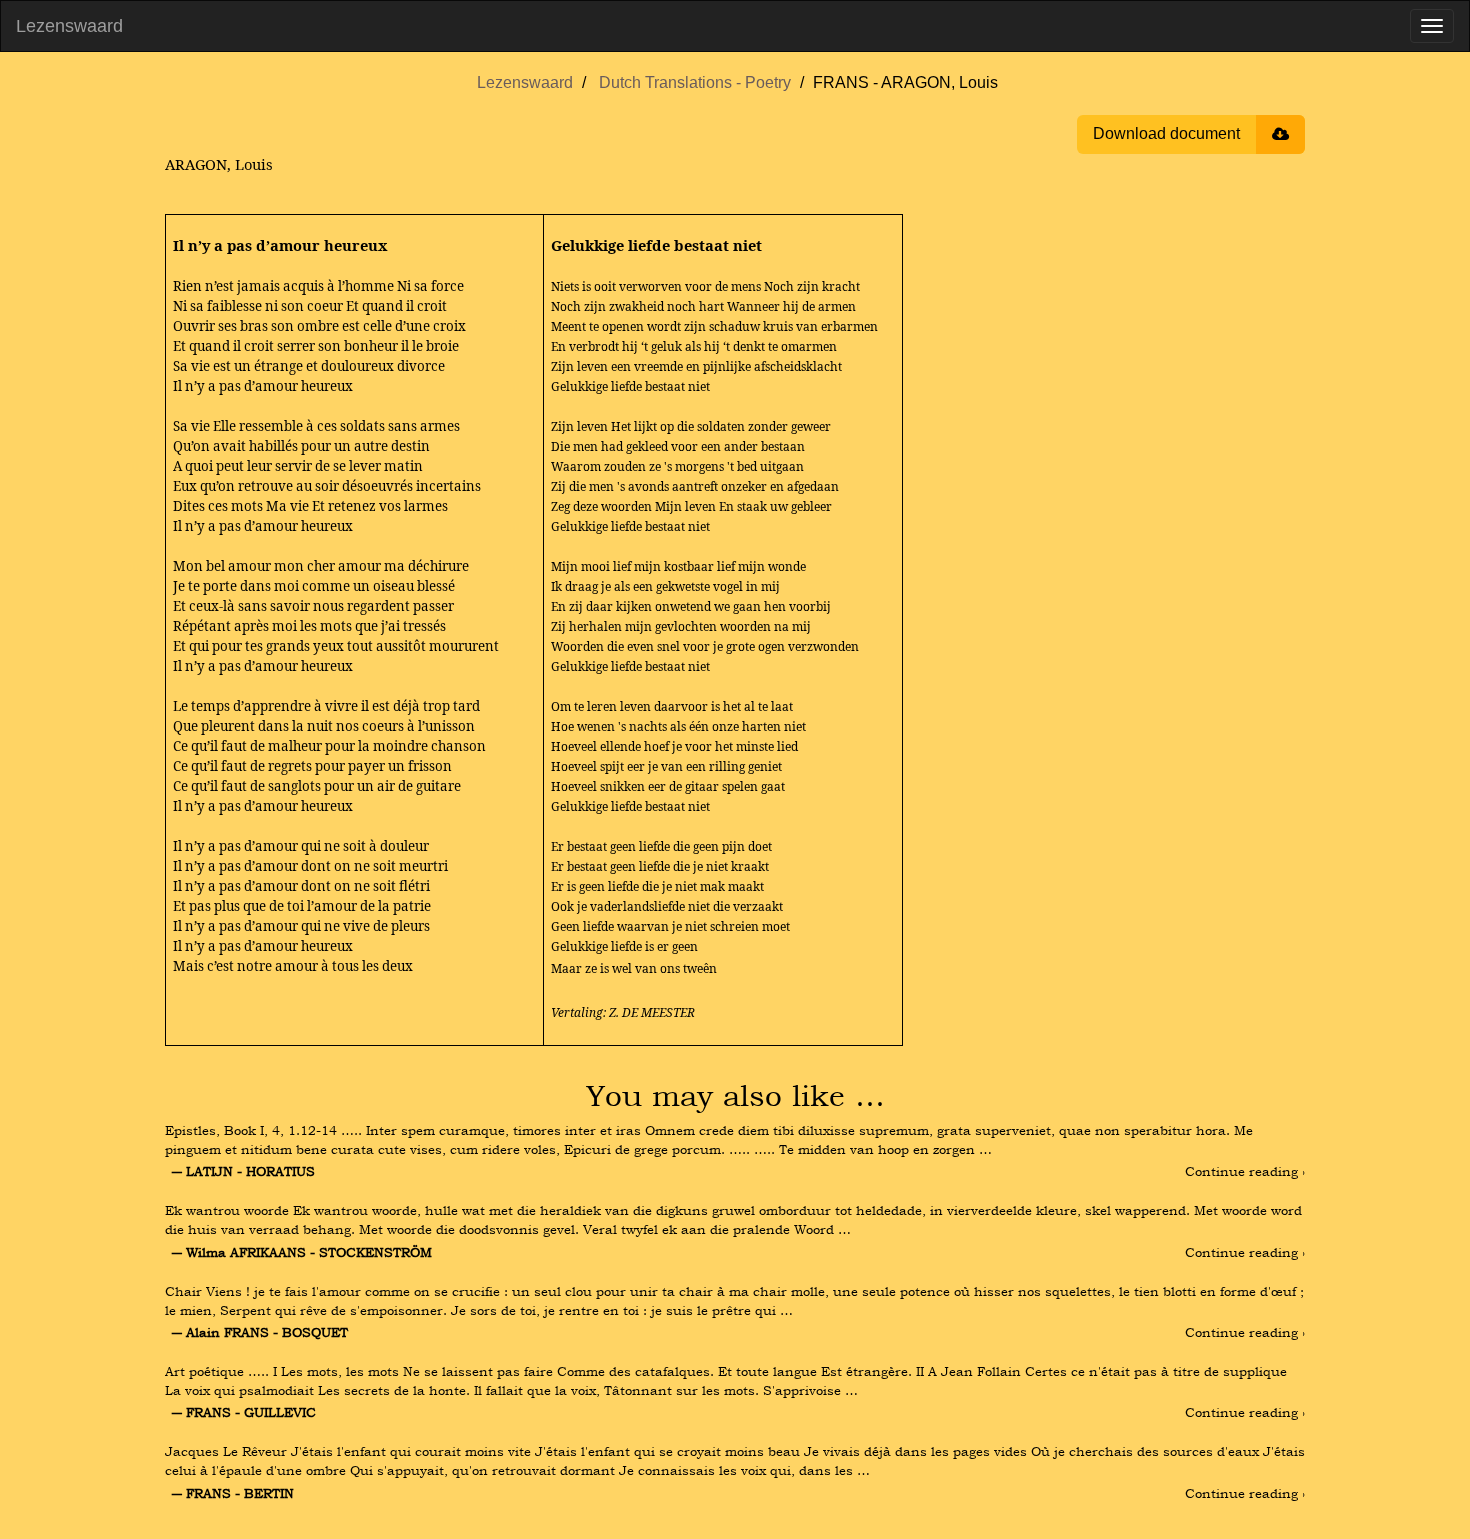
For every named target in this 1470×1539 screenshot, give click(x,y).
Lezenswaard (69, 26)
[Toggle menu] (1432, 26)
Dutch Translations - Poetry (695, 82)
